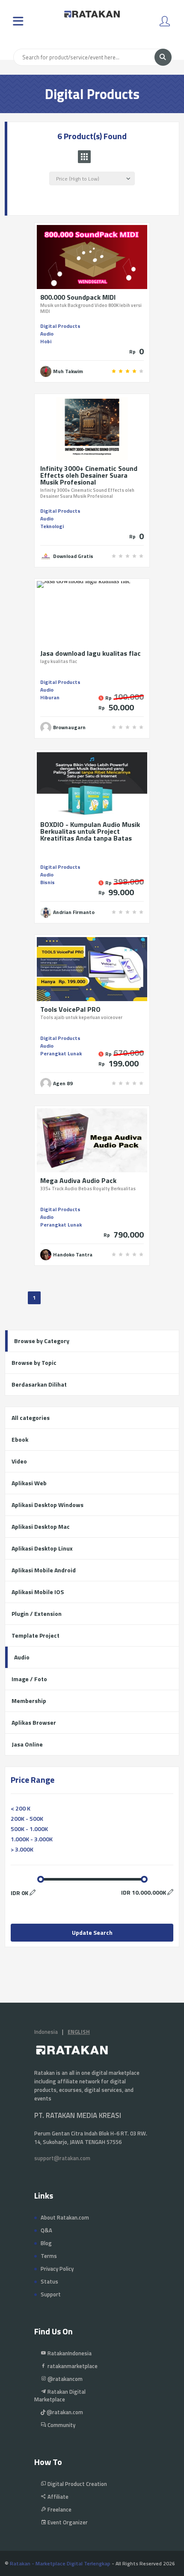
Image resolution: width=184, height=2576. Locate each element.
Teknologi (52, 526)
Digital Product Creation (77, 2484)
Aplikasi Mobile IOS (38, 1592)
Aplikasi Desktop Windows (47, 1505)
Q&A (46, 2230)
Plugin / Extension (37, 1614)
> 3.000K (22, 1849)
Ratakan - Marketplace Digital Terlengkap (60, 2563)
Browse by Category (42, 1341)
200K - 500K (27, 1818)
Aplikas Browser (34, 1722)
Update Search (92, 1932)
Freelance (59, 2509)
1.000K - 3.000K (32, 1839)
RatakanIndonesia (69, 2353)
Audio (47, 334)
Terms (49, 2256)
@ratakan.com (64, 2412)
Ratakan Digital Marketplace (60, 2395)
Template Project (36, 1635)
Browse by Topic (34, 1362)
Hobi (46, 341)
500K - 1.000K (29, 1829)
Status (49, 2281)
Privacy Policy (57, 2269)
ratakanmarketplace (72, 2366)
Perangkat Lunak (61, 1053)
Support (51, 2294)
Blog (46, 2243)
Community (61, 2425)
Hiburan (50, 697)
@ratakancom (64, 2379)
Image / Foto (29, 1679)
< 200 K (21, 1808)
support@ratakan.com (62, 2158)
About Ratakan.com (65, 2217)
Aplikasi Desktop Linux (42, 1548)
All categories (31, 1418)
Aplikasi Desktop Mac (41, 1526)
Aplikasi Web (29, 1483)
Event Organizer (67, 2522)
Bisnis (47, 882)
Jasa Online (27, 1744)
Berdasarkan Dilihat (39, 1384)
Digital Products (60, 326)
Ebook (20, 1439)
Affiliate (57, 2497)
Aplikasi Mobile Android (44, 1570)
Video (19, 1461)
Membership (29, 1701)
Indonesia (46, 2032)
